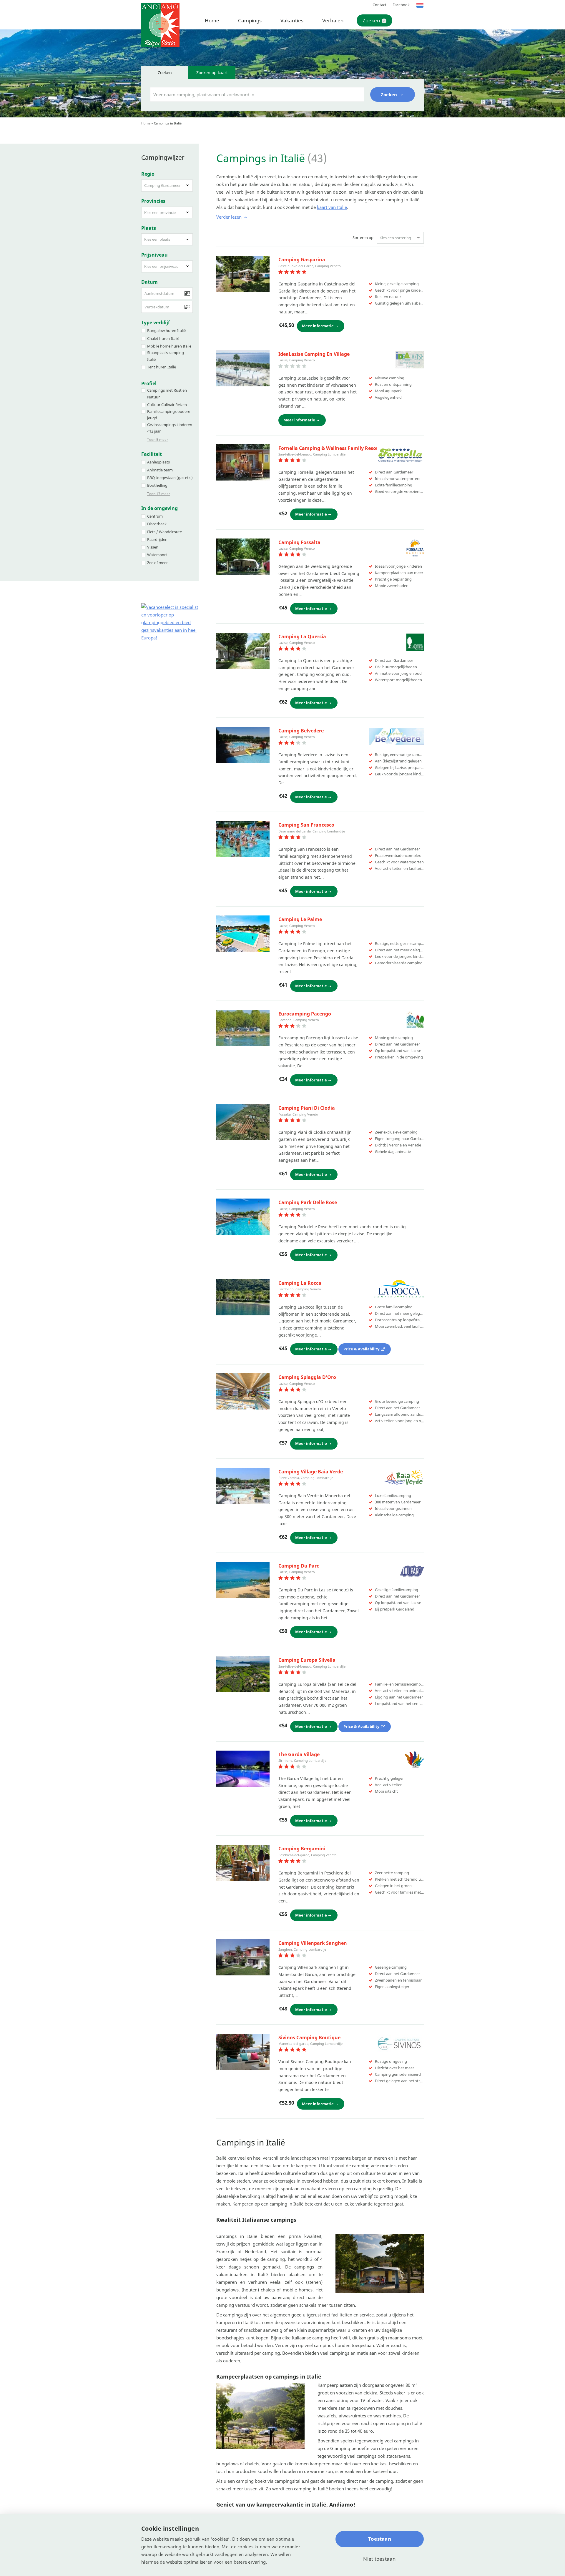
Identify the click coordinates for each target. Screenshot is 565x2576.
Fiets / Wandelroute (164, 532)
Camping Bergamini (302, 1849)
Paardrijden (157, 539)
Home (212, 20)
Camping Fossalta (299, 542)
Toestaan (380, 2539)
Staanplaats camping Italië (166, 356)
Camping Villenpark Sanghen (313, 1943)
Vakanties (292, 20)
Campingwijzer (163, 157)
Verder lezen (229, 217)
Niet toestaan (379, 2559)
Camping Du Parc (299, 1566)
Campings (250, 20)
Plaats (149, 228)
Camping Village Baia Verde (311, 1472)
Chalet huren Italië (163, 338)
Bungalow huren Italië (166, 330)
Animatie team (160, 470)
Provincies (153, 201)
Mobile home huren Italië (169, 346)
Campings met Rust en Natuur (167, 394)
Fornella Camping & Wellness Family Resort (329, 448)
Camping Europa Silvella (307, 1660)
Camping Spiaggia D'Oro (307, 1377)
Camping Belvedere (301, 731)
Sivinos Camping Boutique (309, 2037)
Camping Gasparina (302, 260)
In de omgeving (159, 508)
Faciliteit (152, 454)
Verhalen (333, 20)
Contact (379, 5)
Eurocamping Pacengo (305, 1014)
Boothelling (157, 485)
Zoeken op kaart (212, 73)
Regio (148, 174)
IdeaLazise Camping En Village (314, 354)
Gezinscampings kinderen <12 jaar (170, 428)
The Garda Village (299, 1754)
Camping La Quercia (302, 636)
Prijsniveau (154, 255)
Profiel (149, 383)
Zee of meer (157, 563)
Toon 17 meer (159, 494)
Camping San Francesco (306, 825)
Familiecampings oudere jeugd (169, 415)
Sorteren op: (364, 237)
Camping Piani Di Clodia (307, 1108)
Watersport (157, 555)
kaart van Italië (332, 207)
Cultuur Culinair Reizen (167, 405)
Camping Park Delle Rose (308, 1202)
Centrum (155, 516)
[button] (167, 186)
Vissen (153, 547)
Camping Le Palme (300, 919)
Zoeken (371, 20)
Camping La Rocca (300, 1283)
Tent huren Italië (162, 367)
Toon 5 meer (158, 439)
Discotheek (157, 524)
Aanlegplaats (158, 462)
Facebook (401, 5)
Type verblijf (156, 323)
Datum (149, 282)
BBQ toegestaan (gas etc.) (170, 478)
